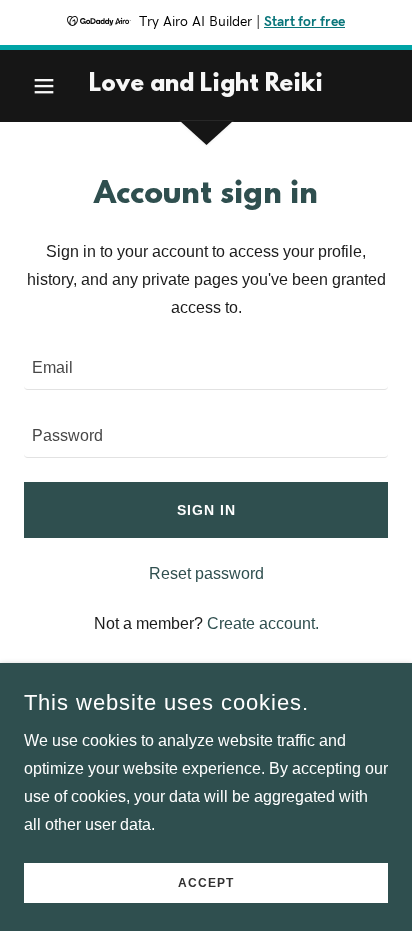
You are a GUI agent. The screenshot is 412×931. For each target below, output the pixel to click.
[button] (51, 86)
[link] (206, 86)
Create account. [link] (263, 623)
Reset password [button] (206, 573)
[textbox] (206, 368)
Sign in (206, 510)
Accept (206, 883)
